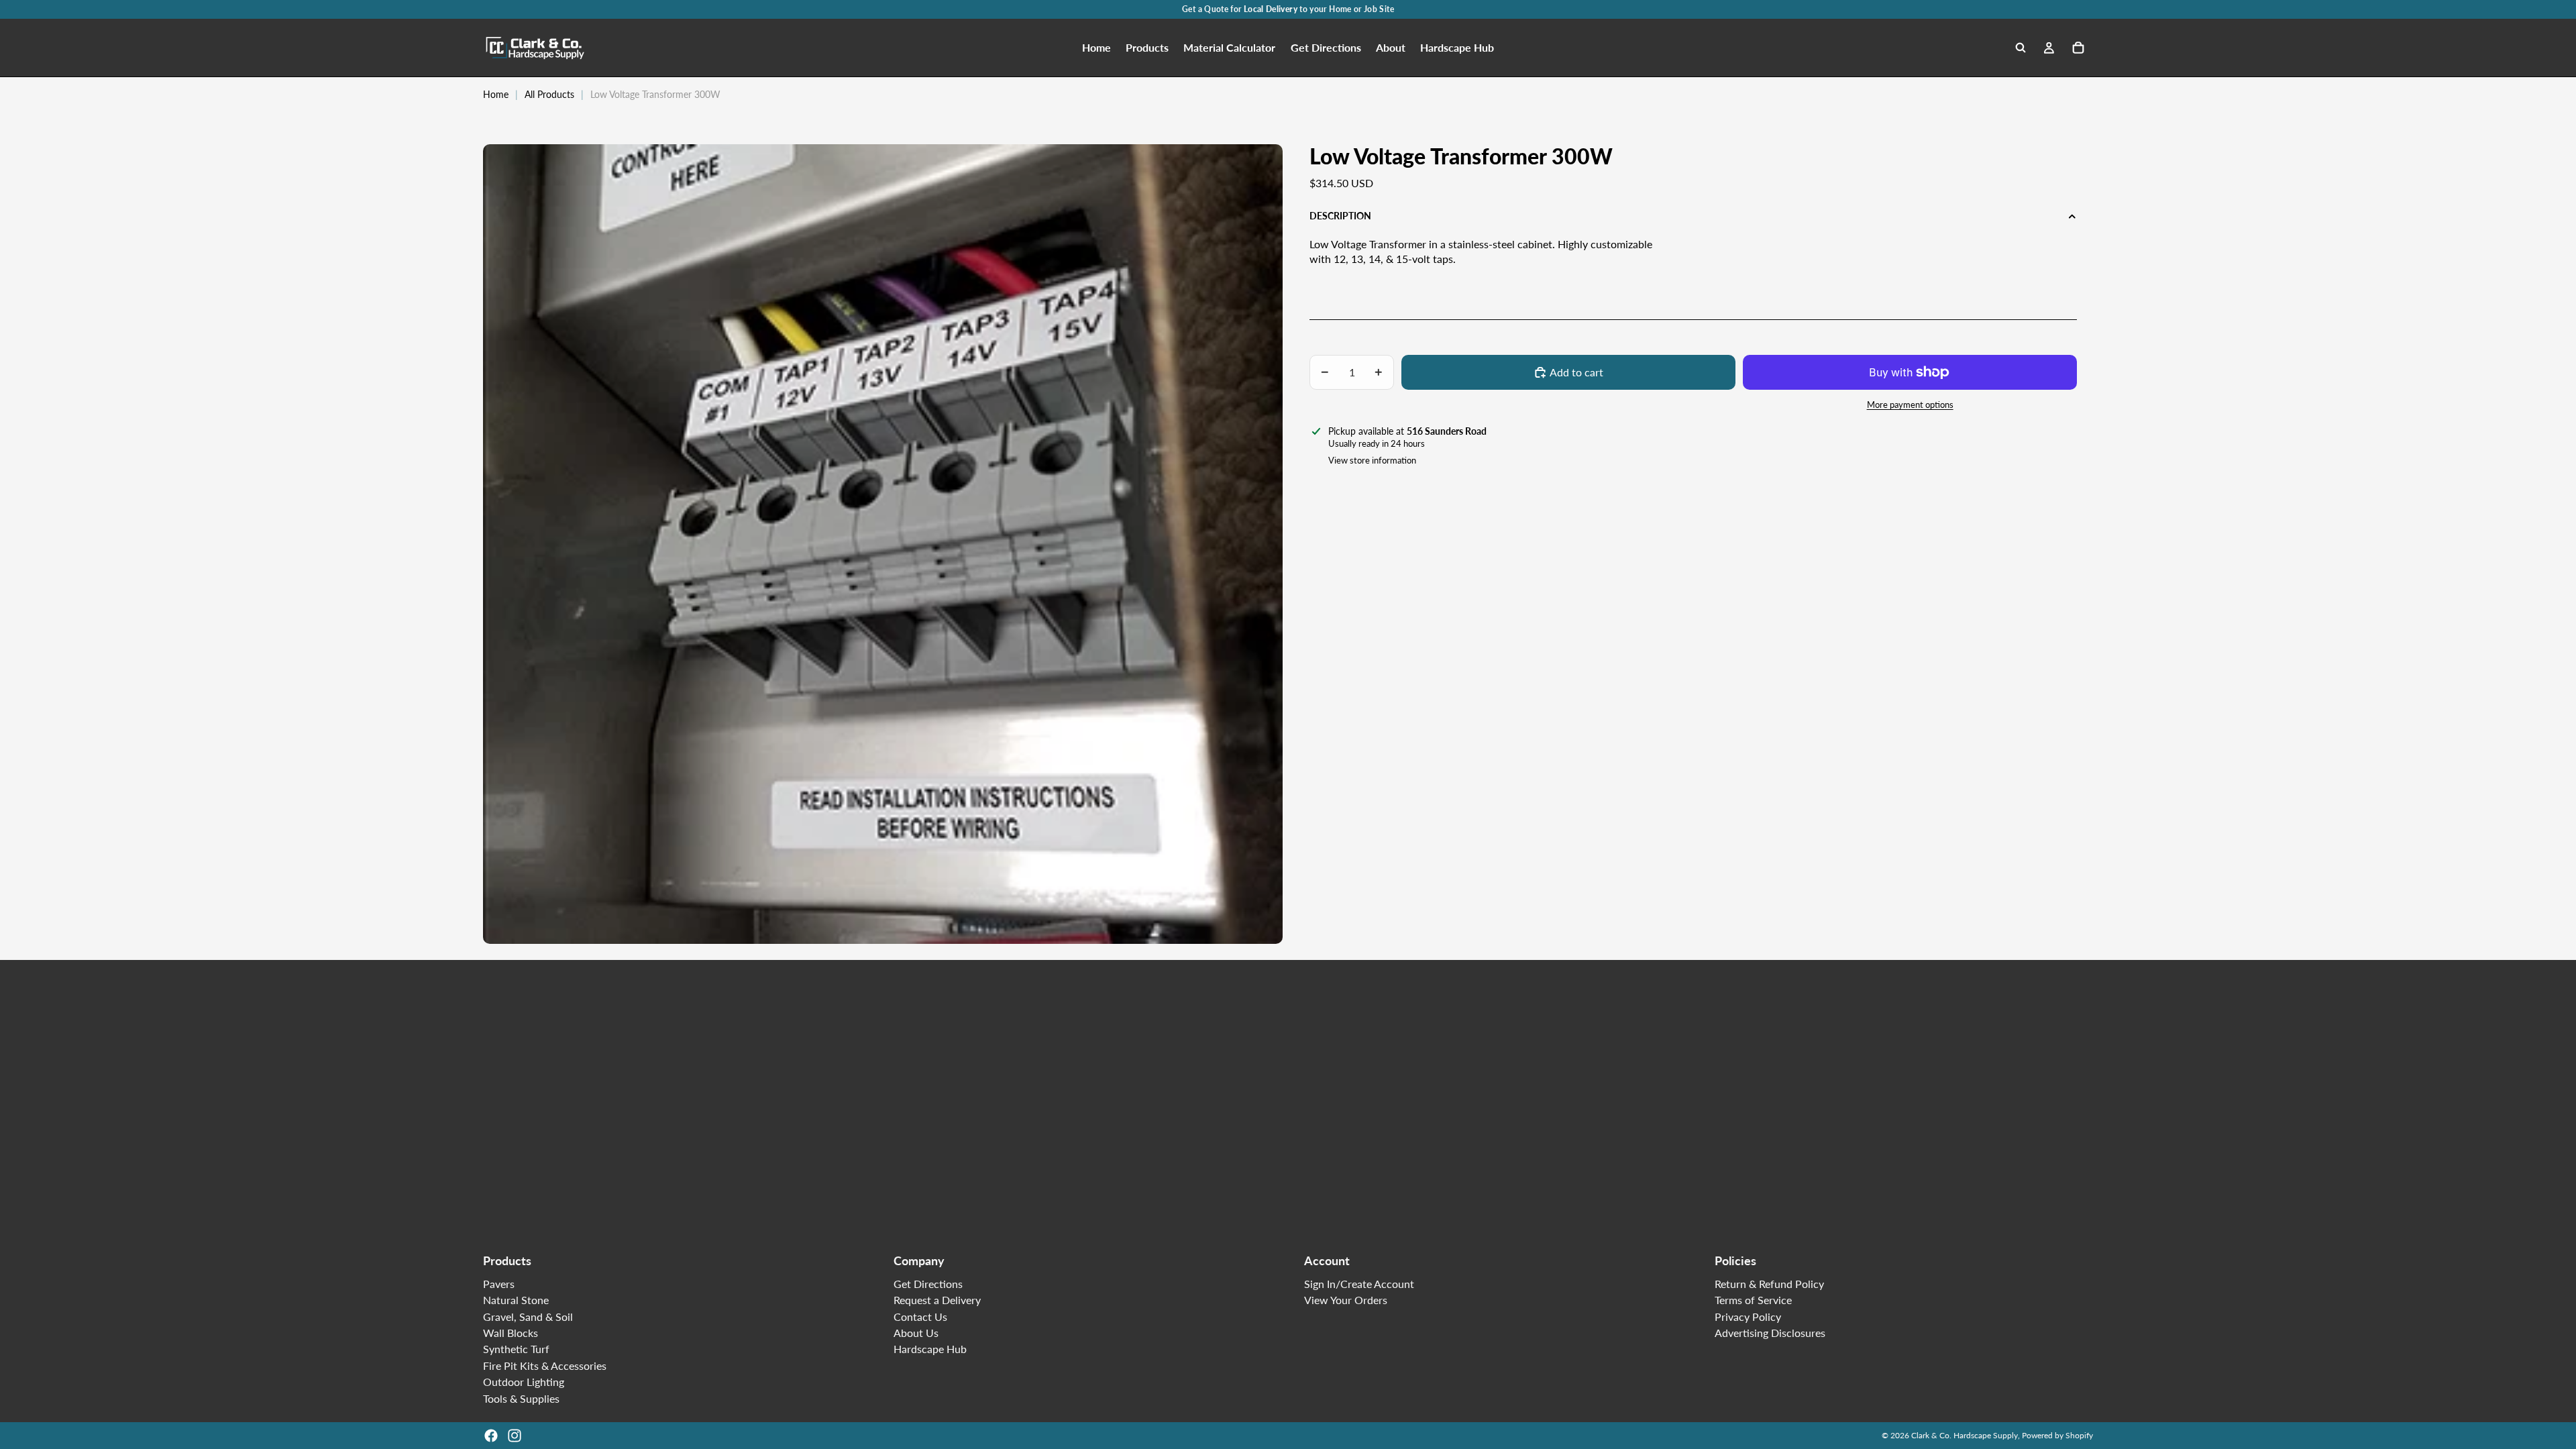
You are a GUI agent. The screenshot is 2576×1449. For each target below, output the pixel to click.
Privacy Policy (1748, 1317)
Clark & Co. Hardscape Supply (1965, 1435)
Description (1340, 216)
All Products (549, 94)
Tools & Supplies (521, 1398)
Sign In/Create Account (1359, 1284)
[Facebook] (491, 1436)
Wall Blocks (511, 1333)
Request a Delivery (937, 1300)
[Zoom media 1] (883, 544)
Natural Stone (516, 1300)
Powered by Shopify (2057, 1435)
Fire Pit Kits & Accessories (545, 1365)
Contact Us (920, 1317)
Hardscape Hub (930, 1349)
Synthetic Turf (516, 1349)
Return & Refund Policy (1769, 1284)
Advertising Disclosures (1770, 1333)
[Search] (2021, 48)
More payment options (1910, 405)
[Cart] (2078, 48)
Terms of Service (1753, 1300)
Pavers (499, 1284)
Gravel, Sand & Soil (528, 1317)
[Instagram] (515, 1436)
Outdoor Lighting (524, 1382)
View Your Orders (1346, 1300)
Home (496, 94)
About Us (916, 1333)
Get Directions (928, 1284)
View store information (1372, 460)
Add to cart (1576, 372)
